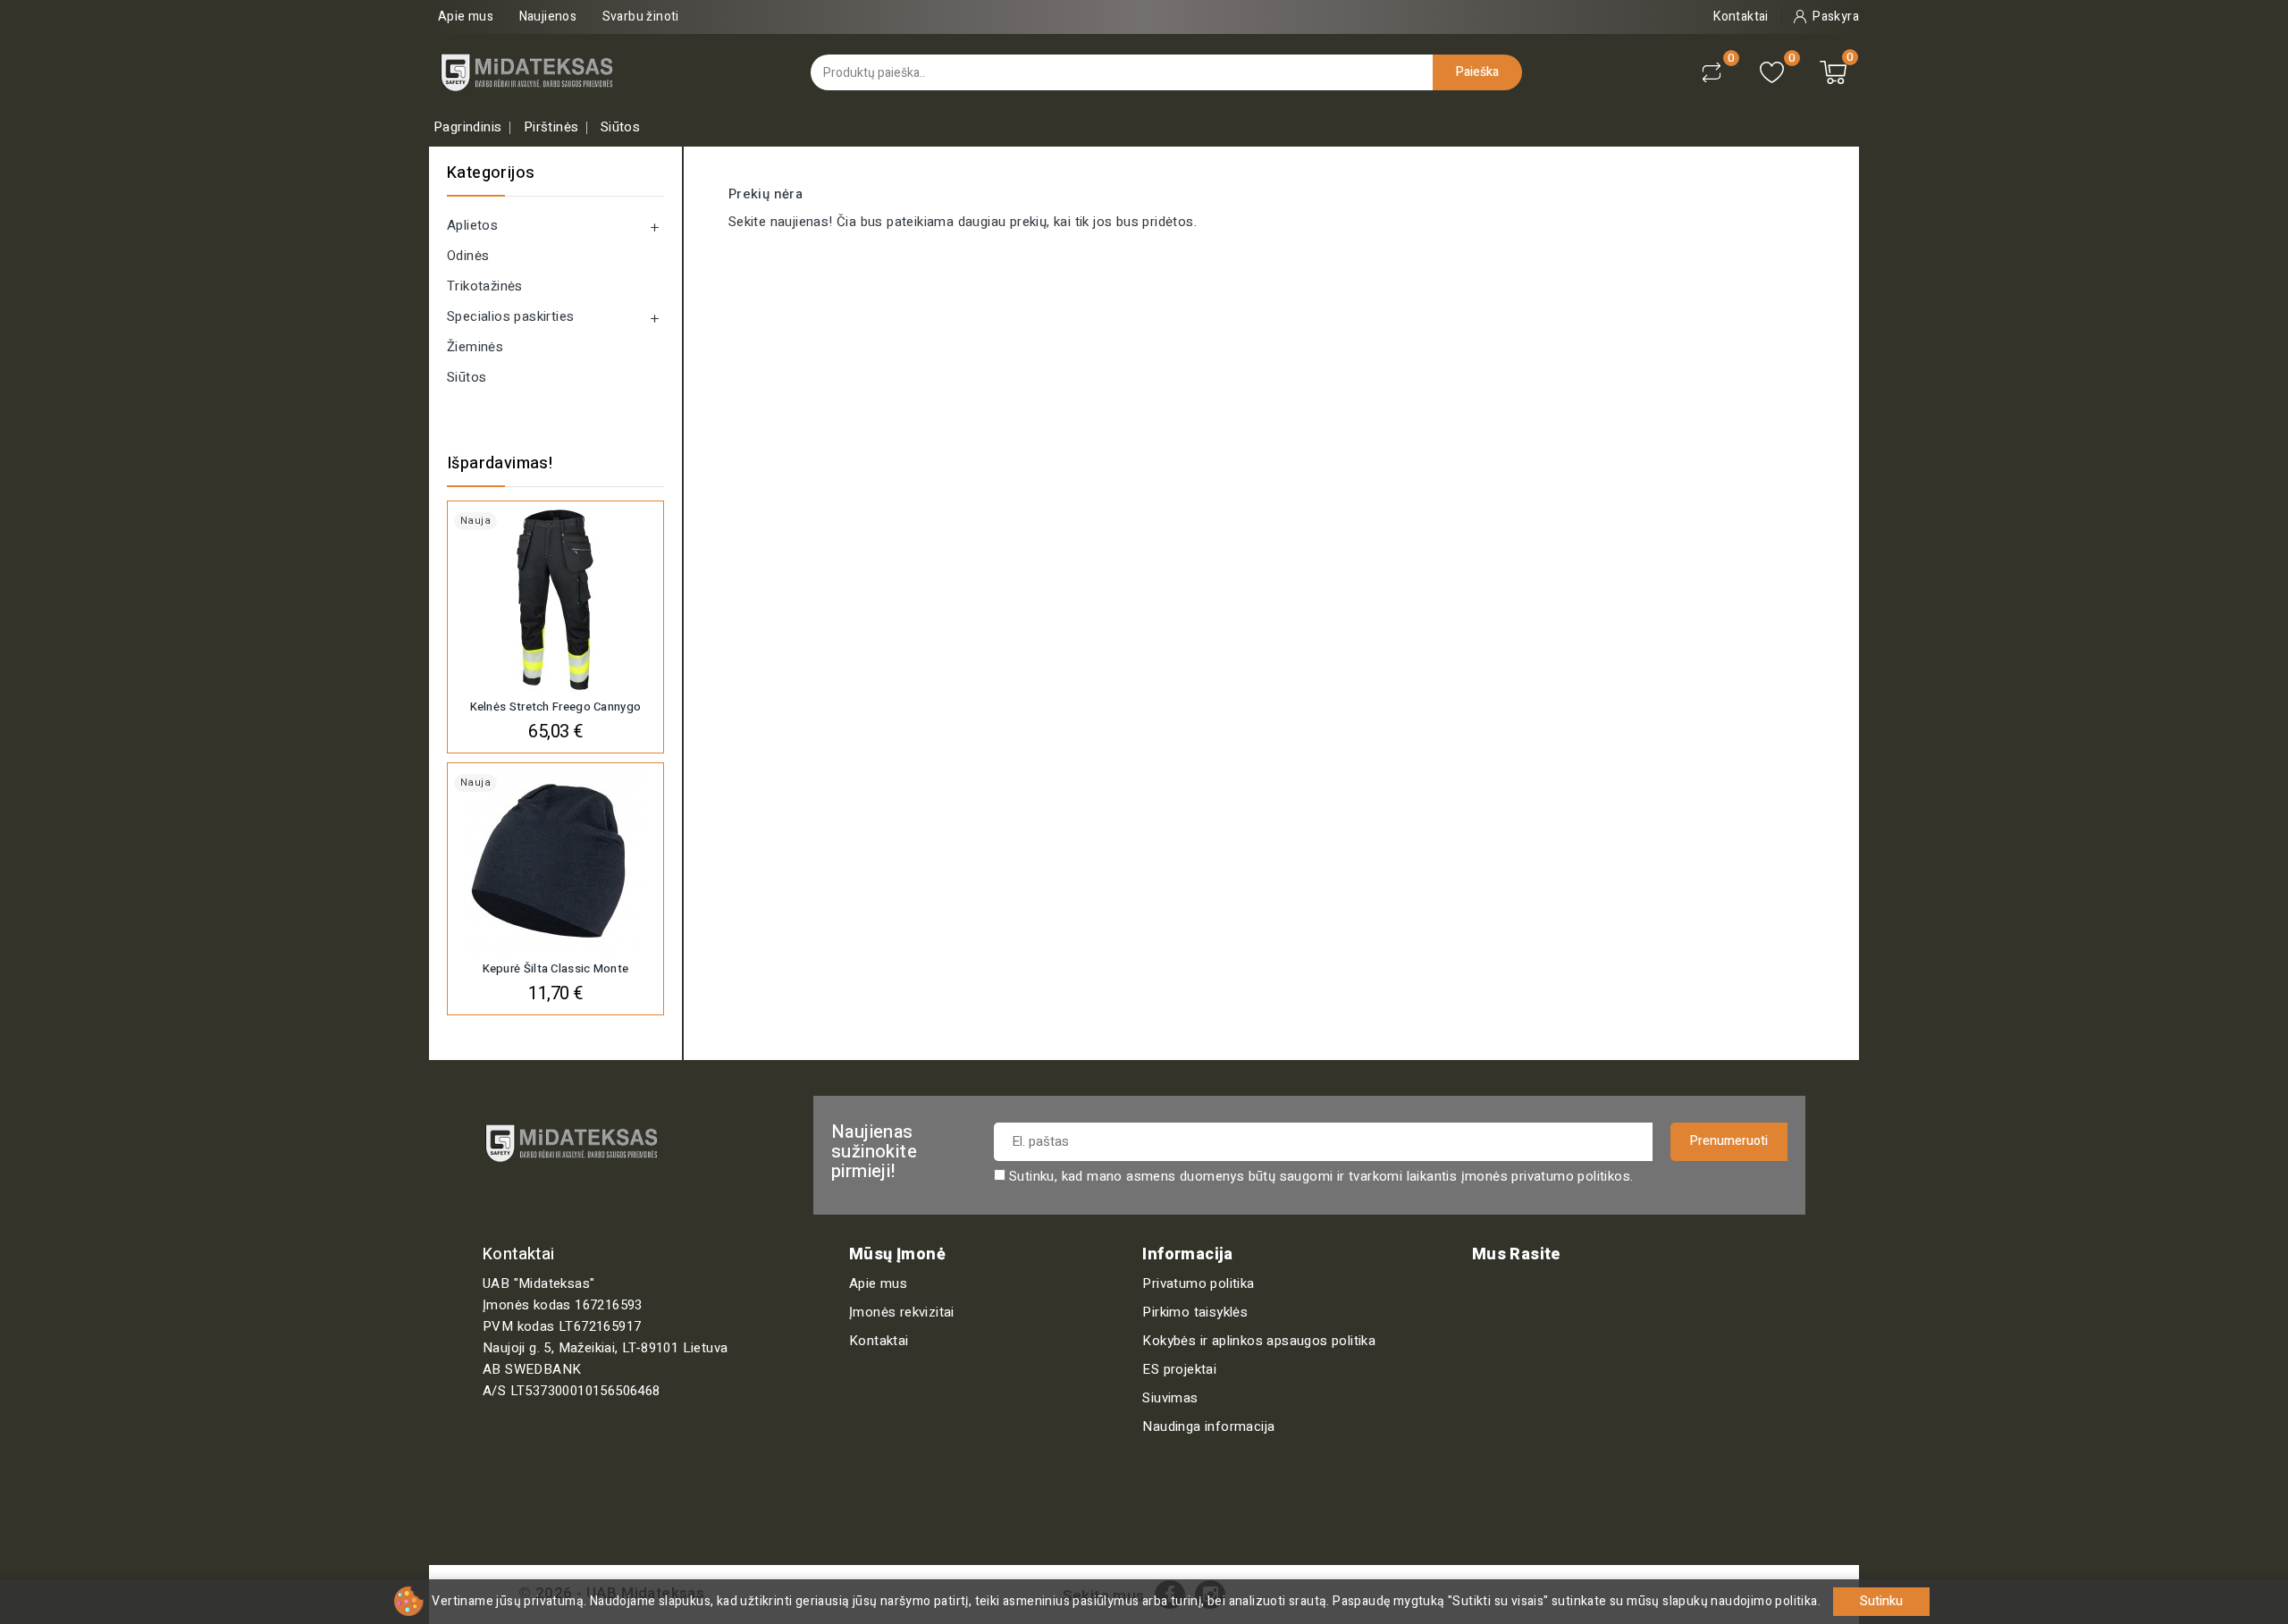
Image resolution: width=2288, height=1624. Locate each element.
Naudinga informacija (1208, 1426)
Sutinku (1881, 1601)
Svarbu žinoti (641, 17)
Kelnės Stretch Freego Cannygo (556, 707)
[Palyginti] (1712, 72)
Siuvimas (1170, 1398)
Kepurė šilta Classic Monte (556, 968)
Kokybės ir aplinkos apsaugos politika (1259, 1341)
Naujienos (548, 17)
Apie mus (466, 17)
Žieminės (475, 347)
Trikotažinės (485, 286)
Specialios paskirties (510, 316)
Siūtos (467, 377)
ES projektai (1179, 1369)
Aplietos (472, 225)
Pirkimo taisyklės (1195, 1312)
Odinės (468, 256)
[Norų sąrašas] (1772, 73)
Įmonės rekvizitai (902, 1312)
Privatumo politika (1198, 1283)
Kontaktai (879, 1341)
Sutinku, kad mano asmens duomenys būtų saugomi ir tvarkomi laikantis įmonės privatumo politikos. (1321, 1176)
